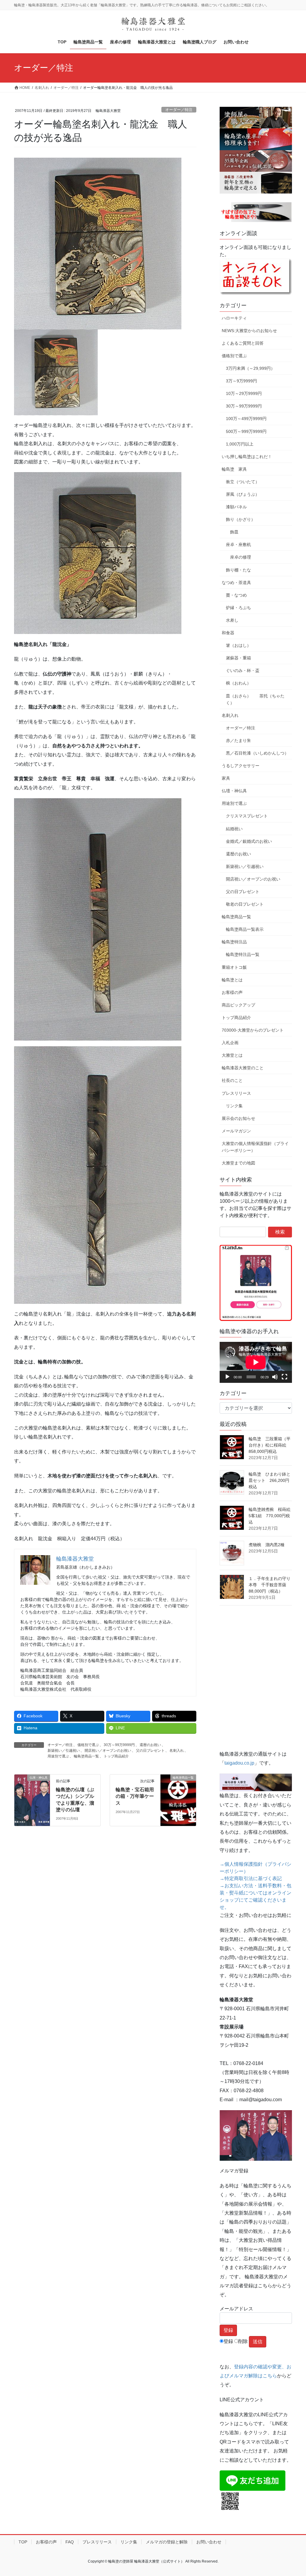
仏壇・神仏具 (234, 791)
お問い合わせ (209, 2542)
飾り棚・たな (238, 570)
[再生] (227, 1377)
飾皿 (234, 532)
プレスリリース (236, 1093)
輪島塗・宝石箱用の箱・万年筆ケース (135, 1796)
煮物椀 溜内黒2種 (267, 1545)
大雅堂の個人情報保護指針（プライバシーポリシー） (255, 1147)
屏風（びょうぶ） (243, 494)
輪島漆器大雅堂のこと (243, 1068)
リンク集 (234, 1106)
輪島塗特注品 (234, 942)
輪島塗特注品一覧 (243, 954)
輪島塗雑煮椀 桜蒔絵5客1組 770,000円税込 (270, 1516)
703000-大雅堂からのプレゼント (253, 1030)
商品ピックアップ (238, 1005)
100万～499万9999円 (246, 419)
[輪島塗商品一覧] (178, 1796)
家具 (226, 778)
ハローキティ (234, 318)
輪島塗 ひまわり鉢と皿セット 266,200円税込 (270, 1480)
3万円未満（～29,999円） (250, 368)
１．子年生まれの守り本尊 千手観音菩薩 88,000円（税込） (270, 1585)
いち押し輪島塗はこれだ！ (247, 457)
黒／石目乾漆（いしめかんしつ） (257, 753)
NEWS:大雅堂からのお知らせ (249, 331)
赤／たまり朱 (238, 740)
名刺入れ (177, 1751)
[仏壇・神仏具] (32, 1796)
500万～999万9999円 (246, 431)
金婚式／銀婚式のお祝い (249, 841)
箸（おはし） (238, 645)
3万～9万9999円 (241, 381)
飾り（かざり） (241, 519)
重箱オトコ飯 (234, 967)
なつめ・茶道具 (236, 583)
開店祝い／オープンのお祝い (108, 1751)
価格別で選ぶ (88, 1745)
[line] (253, 2480)
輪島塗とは (232, 980)
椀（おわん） (238, 683)
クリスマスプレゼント (247, 816)
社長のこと (232, 1080)
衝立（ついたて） (243, 482)
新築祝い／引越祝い (64, 1751)
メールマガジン (236, 1131)
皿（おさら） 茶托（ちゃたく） (255, 699)
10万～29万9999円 (244, 393)
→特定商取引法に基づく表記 (251, 1878)
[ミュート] (275, 1377)
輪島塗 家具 (234, 469)
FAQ (70, 2542)
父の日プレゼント (150, 1751)
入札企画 (230, 1043)
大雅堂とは (232, 1055)
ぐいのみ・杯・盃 (243, 670)
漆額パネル (236, 507)
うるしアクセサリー (241, 766)
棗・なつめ (236, 595)
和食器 (228, 633)
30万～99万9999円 (119, 1745)
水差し (232, 620)
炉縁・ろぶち (238, 608)
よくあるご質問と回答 (243, 343)
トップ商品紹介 (116, 1756)
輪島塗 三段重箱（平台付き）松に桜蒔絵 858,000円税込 (270, 1445)
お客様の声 (232, 992)
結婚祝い (234, 829)
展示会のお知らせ (238, 1118)
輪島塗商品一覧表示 (245, 929)
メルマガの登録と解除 (167, 2542)
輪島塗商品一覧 (86, 1756)
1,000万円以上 (240, 444)
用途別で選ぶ (58, 1756)
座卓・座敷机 (238, 545)
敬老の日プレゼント (245, 904)
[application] (256, 1362)
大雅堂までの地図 (238, 1163)
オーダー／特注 (179, 110)
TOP (23, 2542)
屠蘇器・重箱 (238, 658)
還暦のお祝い (150, 1745)
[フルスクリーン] (284, 1377)
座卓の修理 (241, 557)
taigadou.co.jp (239, 1763)
